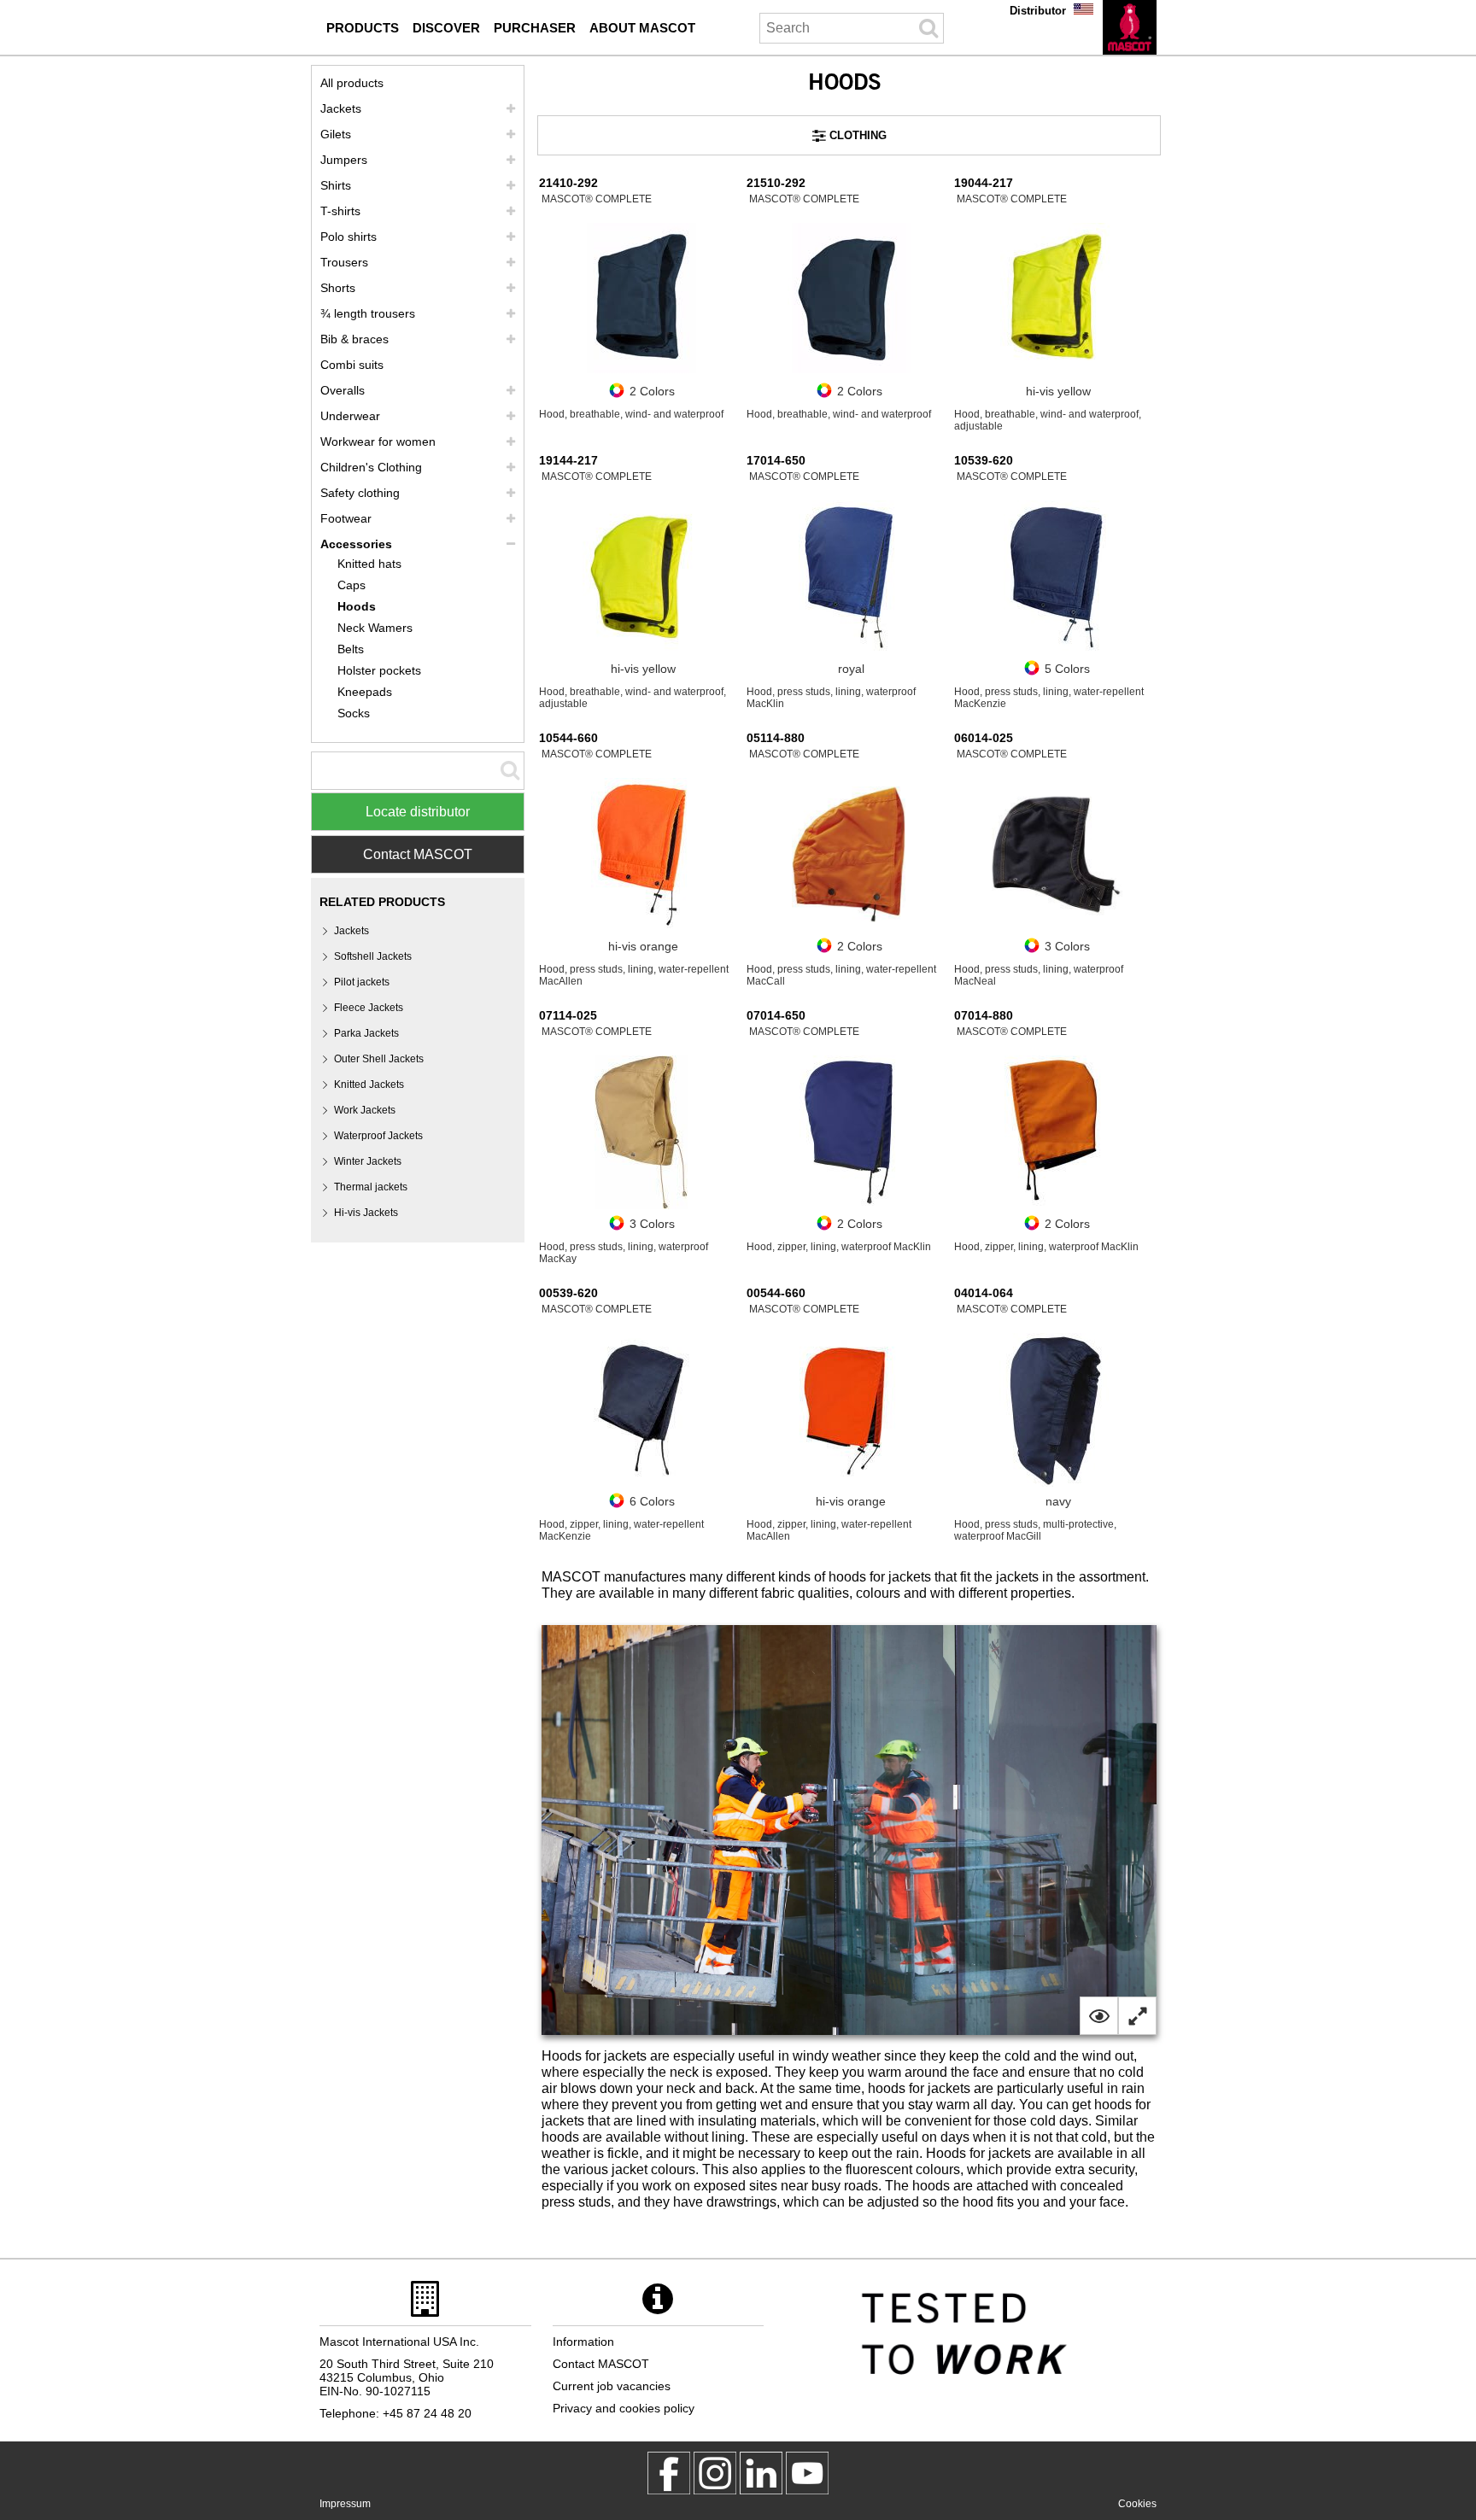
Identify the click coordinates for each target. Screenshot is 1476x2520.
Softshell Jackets (373, 956)
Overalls (343, 390)
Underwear (350, 416)
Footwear (346, 518)
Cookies (1137, 2504)
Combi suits (352, 365)
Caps (351, 585)
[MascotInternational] (807, 2473)
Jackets (341, 108)
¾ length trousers (368, 313)
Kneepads (365, 692)
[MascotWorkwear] (669, 2473)
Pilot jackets (362, 982)
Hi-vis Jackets (366, 1213)
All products (352, 83)
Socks (354, 713)
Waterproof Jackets (378, 1136)
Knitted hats (369, 564)
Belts (351, 649)
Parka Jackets (366, 1033)
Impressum (345, 2504)
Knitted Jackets (369, 1085)
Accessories (356, 544)
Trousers (344, 262)
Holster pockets (379, 670)
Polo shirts (348, 237)
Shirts (336, 185)
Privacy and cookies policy (624, 2408)
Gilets (336, 134)
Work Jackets (365, 1110)
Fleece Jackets (369, 1008)
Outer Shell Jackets (379, 1059)
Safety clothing (360, 493)
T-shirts (340, 211)
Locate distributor (418, 812)
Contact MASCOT (418, 854)
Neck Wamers (375, 628)
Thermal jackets (371, 1187)
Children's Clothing (371, 467)
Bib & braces (354, 339)
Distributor (1038, 11)
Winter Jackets (368, 1161)
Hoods (357, 606)
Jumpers (344, 160)
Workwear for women (378, 441)
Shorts (338, 288)
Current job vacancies (612, 2386)
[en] (1130, 27)
